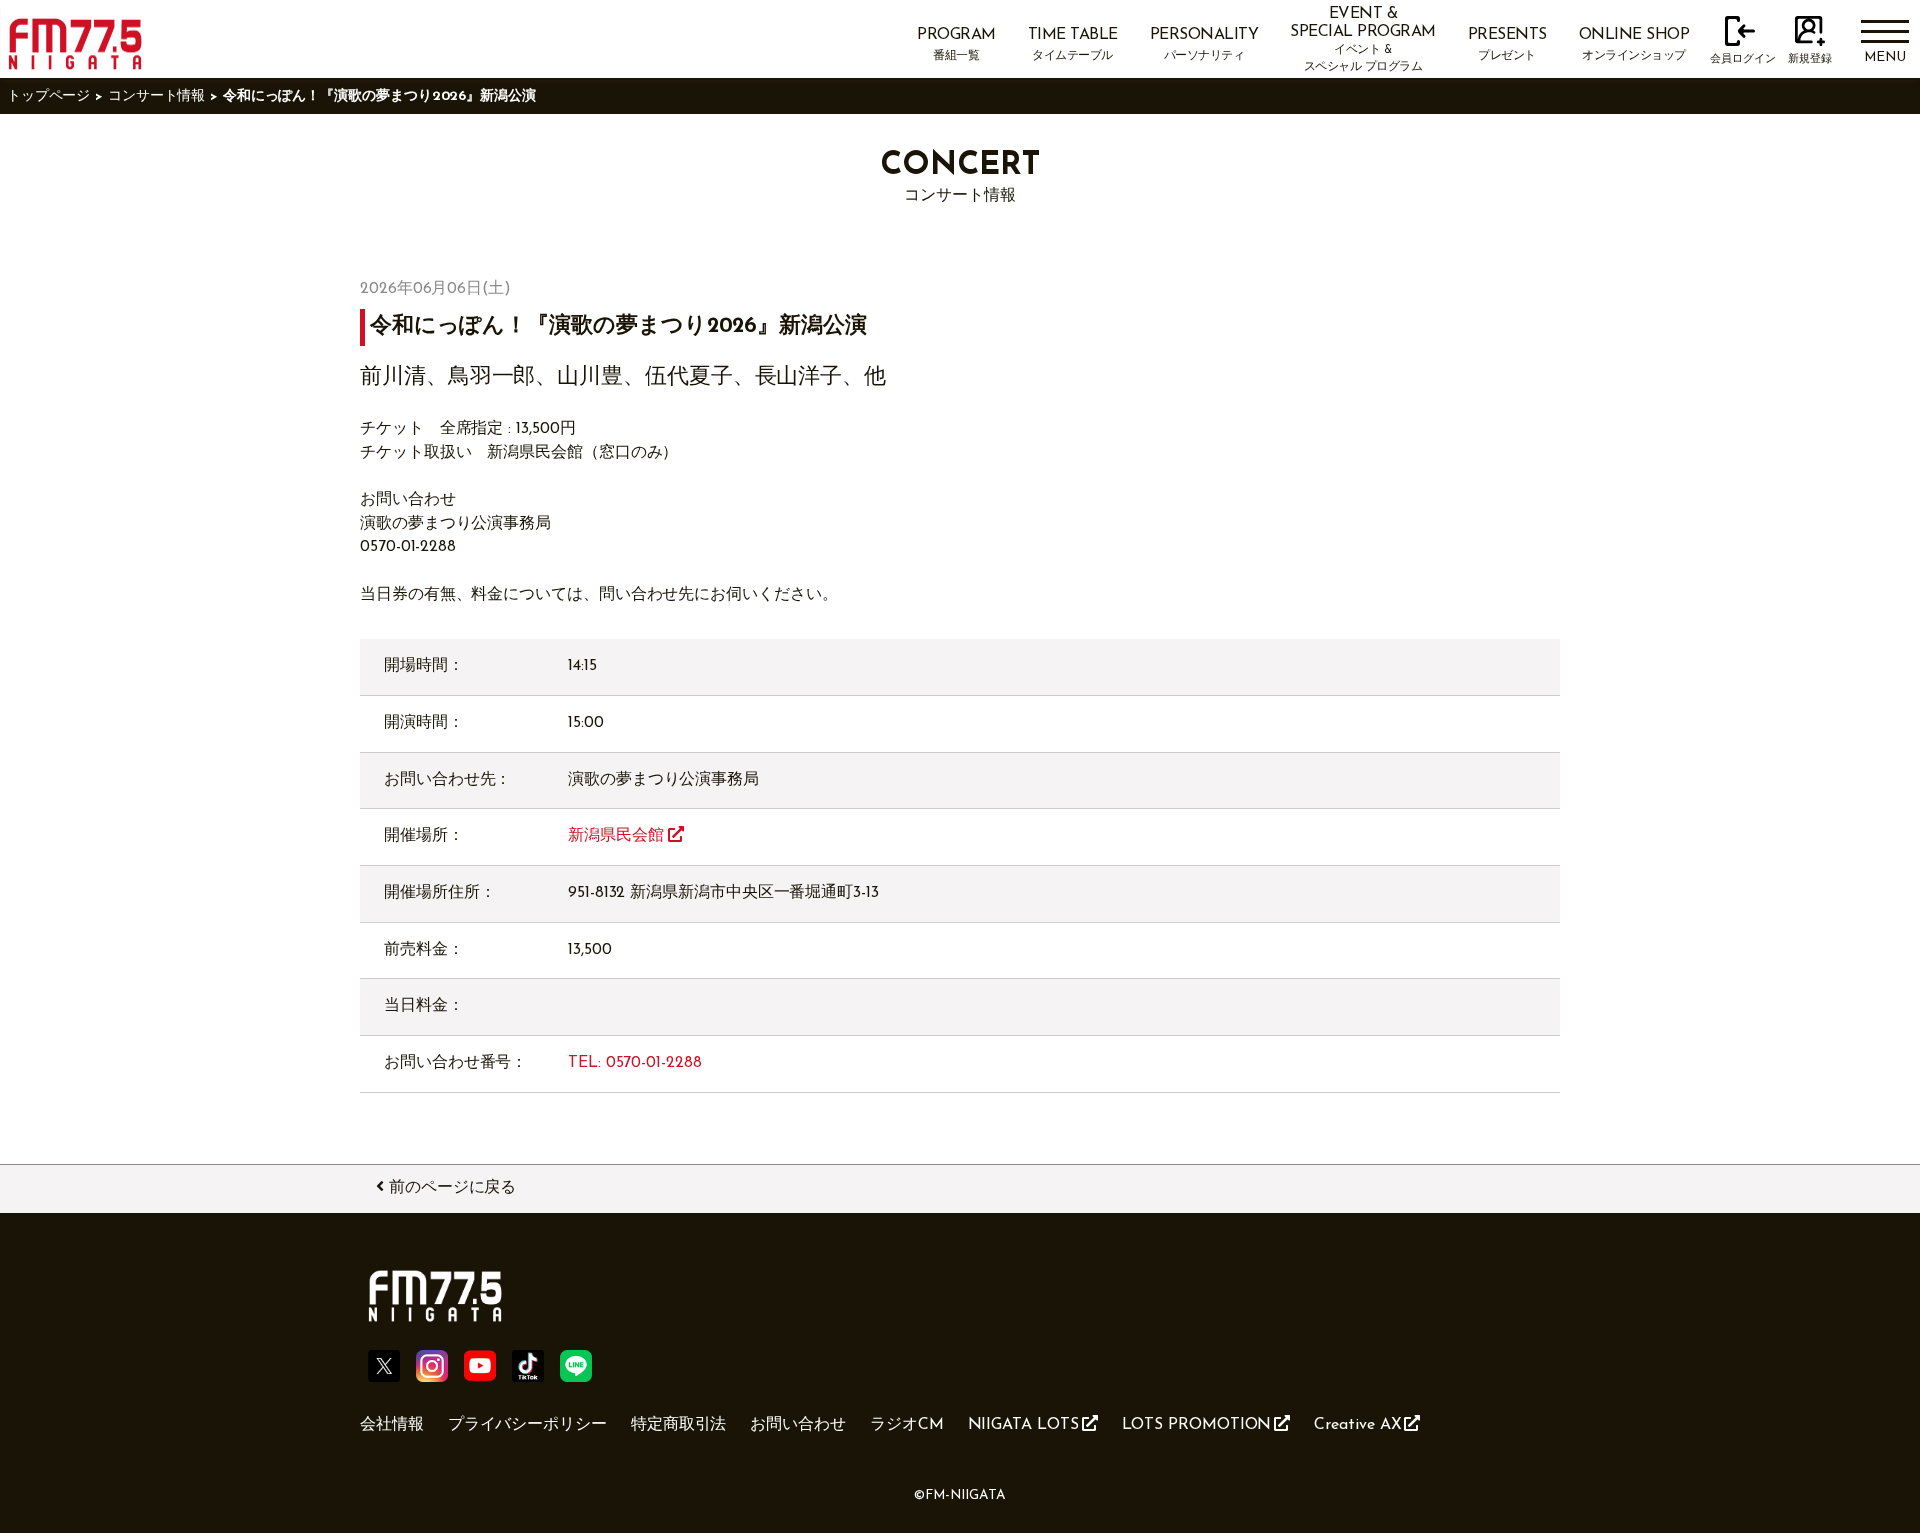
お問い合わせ (798, 1425)
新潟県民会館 (618, 836)
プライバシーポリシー (527, 1425)
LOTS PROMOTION (1197, 1425)
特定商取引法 (679, 1425)
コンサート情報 (156, 96)
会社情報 (392, 1425)
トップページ (49, 96)
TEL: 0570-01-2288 (635, 1063)
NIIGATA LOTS (1023, 1425)
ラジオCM (907, 1425)
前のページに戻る (452, 1188)
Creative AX (1357, 1425)
